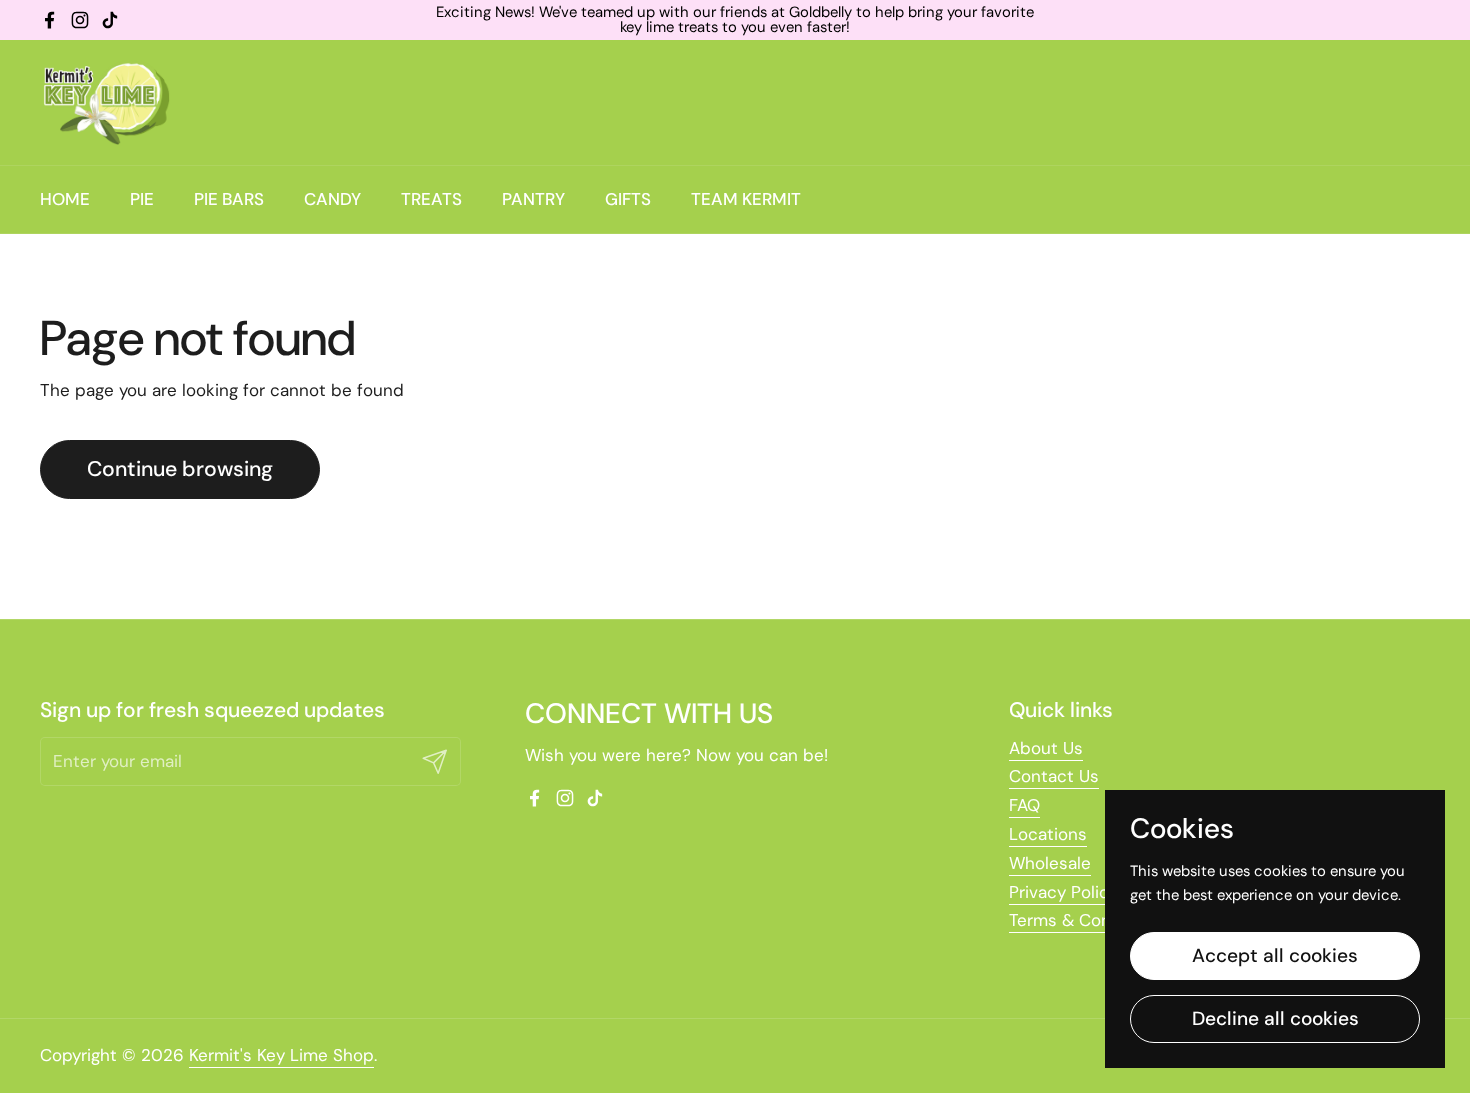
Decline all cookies (1275, 1018)
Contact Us (1054, 776)
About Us (1046, 748)
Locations (1048, 834)
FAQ (1024, 805)
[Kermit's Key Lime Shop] (105, 102)
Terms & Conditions (1087, 920)
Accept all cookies (1275, 955)
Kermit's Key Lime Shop (281, 1055)
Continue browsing (180, 469)
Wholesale (1050, 863)
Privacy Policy (1063, 892)
